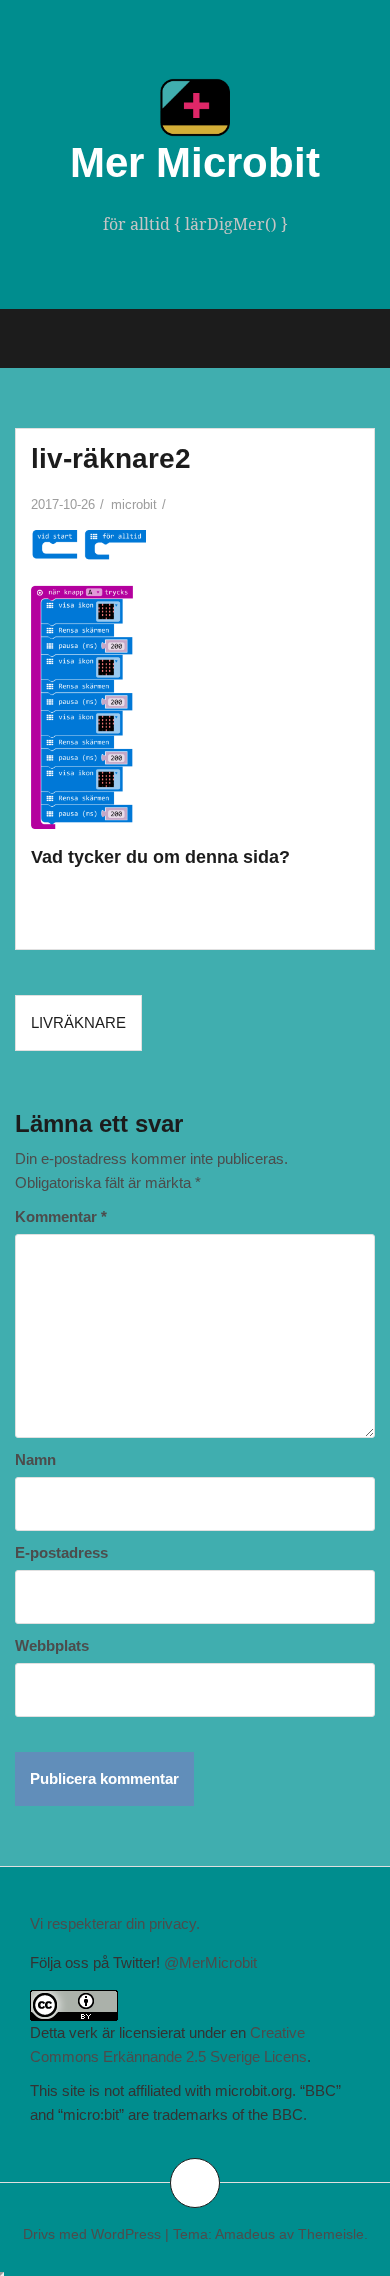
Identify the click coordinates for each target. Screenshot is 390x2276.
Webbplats (52, 1645)
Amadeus (245, 2234)
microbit (134, 504)
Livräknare (78, 1022)
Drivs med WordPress (92, 2234)
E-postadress (61, 1552)
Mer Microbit (195, 162)
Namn (35, 1459)
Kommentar (61, 1216)
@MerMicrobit (210, 1962)
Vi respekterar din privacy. (115, 1923)
